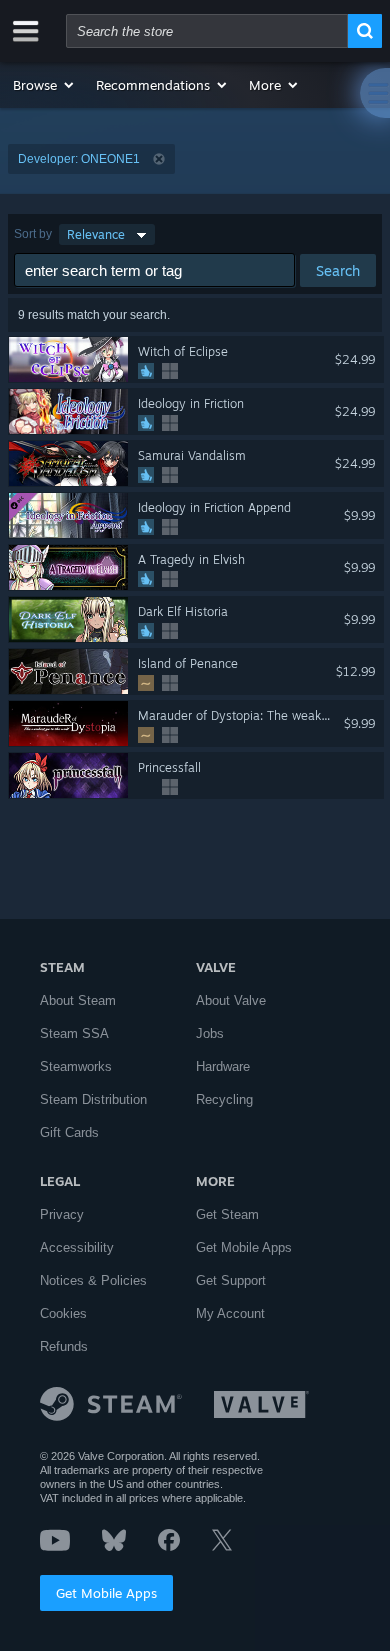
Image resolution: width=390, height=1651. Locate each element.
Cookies (63, 1313)
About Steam (78, 1000)
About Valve (231, 1000)
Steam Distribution (93, 1099)
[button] (44, 85)
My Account (230, 1313)
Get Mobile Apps (106, 1593)
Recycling (224, 1099)
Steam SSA (74, 1033)
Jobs (210, 1033)
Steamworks (76, 1066)
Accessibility (77, 1247)
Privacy (62, 1214)
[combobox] (207, 31)
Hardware (223, 1066)
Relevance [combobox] (96, 234)
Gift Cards (69, 1132)
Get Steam (227, 1214)
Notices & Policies (93, 1280)
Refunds (64, 1346)
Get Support (231, 1280)
